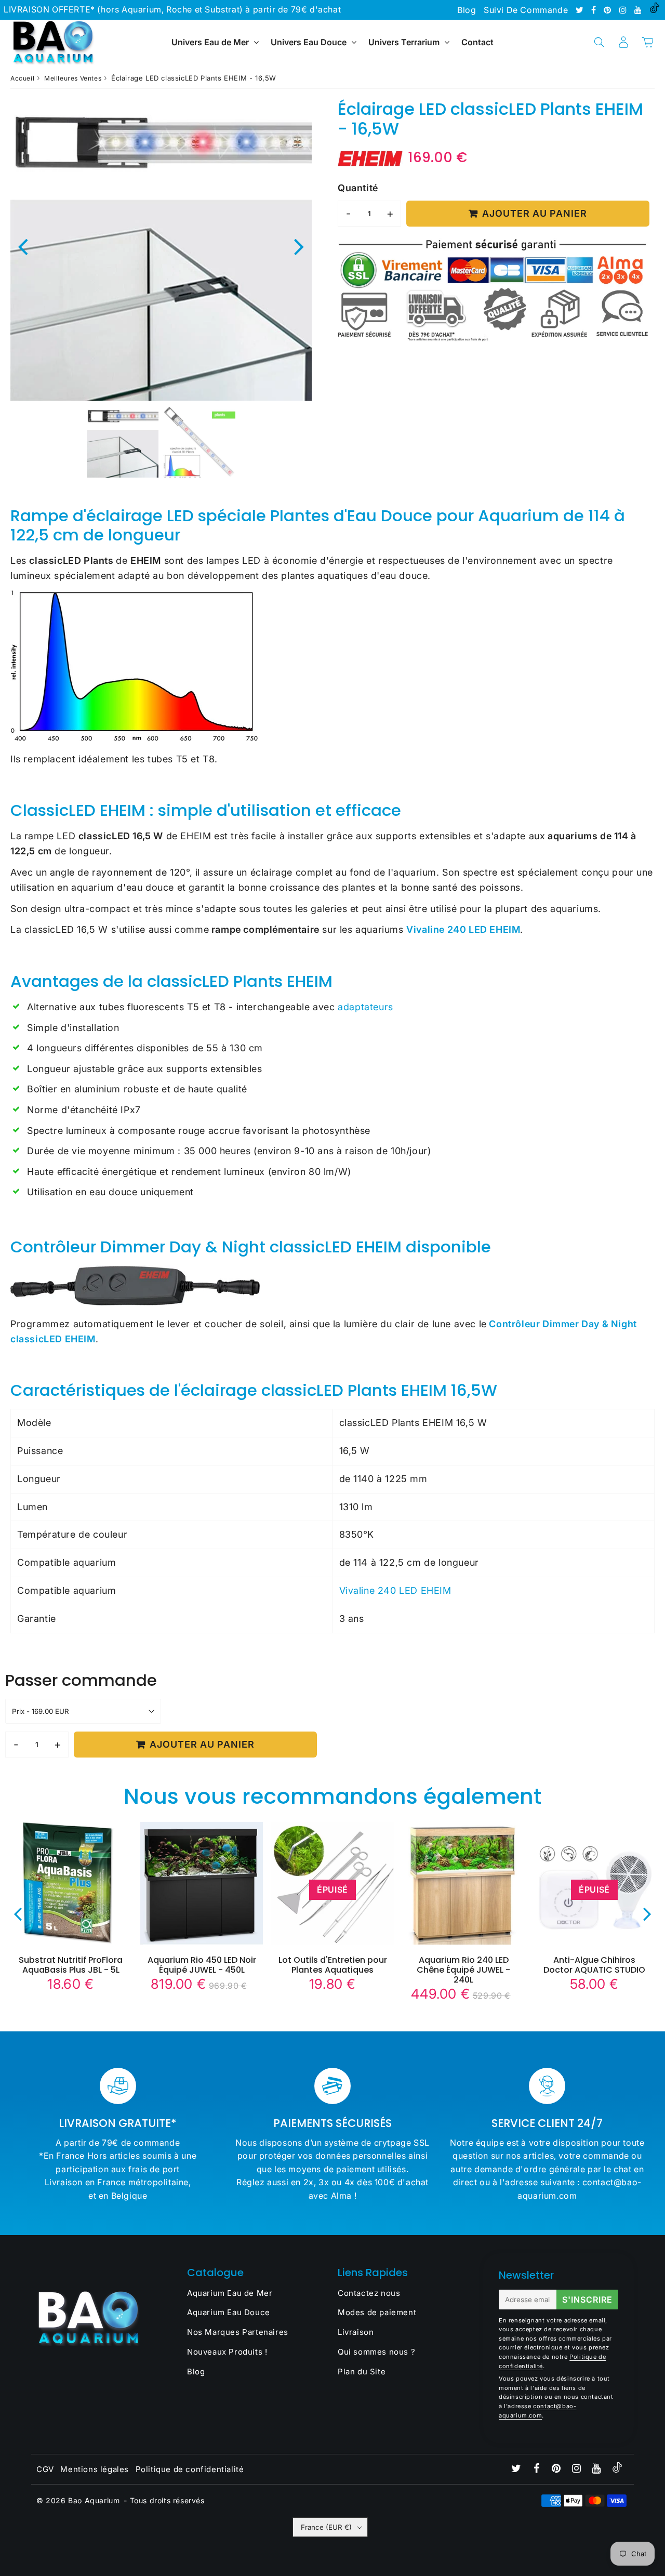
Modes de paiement (377, 2312)
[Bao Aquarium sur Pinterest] (609, 10)
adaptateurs (365, 1007)
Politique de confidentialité (190, 2469)
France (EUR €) (326, 2527)
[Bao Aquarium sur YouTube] (639, 10)
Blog (467, 10)
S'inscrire (587, 2300)
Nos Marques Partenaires (238, 2332)
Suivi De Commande (526, 10)
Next (299, 246)
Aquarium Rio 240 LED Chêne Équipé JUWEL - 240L (463, 1970)
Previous (23, 246)
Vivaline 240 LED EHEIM (395, 1590)
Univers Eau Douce (309, 42)
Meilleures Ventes (73, 78)
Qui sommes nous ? (376, 2352)
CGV (45, 2469)
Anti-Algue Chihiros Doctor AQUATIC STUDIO (594, 1965)
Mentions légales (95, 2469)
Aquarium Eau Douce (229, 2312)
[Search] (599, 42)
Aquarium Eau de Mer (230, 2293)
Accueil (22, 78)
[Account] (623, 42)
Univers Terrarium (404, 42)
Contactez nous (369, 2293)
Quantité (358, 188)
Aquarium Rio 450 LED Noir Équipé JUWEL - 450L (202, 1965)
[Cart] (648, 42)
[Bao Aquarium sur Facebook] (595, 10)
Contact (477, 42)
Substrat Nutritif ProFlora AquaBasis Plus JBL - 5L (71, 1965)
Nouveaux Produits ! (227, 2352)
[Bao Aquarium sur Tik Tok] (655, 10)
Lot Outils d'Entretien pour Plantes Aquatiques (333, 1965)
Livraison (356, 2332)
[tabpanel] (123, 442)
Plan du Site (362, 2372)
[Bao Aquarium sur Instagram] (624, 10)
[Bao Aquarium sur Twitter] (581, 10)
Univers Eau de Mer (210, 42)
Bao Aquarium (94, 2500)
